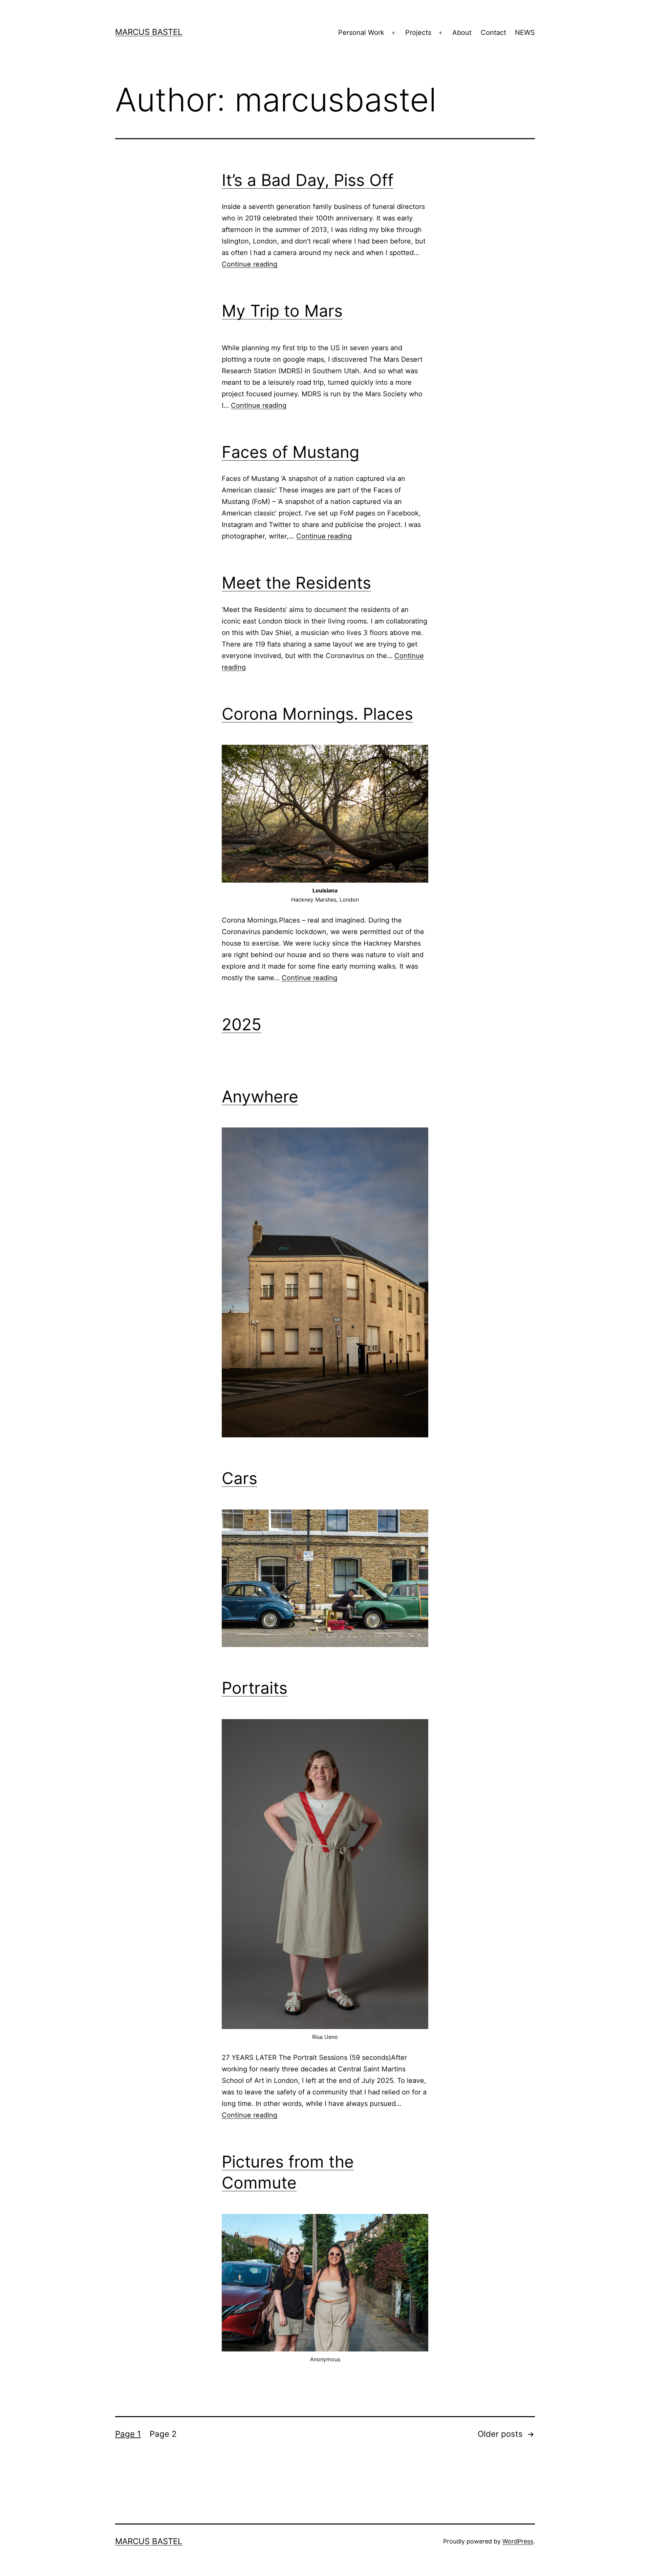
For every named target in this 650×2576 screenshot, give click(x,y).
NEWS (525, 33)
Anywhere (260, 1096)
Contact (493, 33)
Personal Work (361, 33)
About (462, 33)
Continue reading (250, 264)
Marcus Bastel (149, 32)
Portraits (255, 1688)
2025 (242, 1024)
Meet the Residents (296, 583)
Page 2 (163, 2434)
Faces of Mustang (290, 452)
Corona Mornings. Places (317, 714)
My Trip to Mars (282, 311)
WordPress (518, 2541)
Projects (418, 33)
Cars (240, 1478)
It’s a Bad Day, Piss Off (308, 180)
